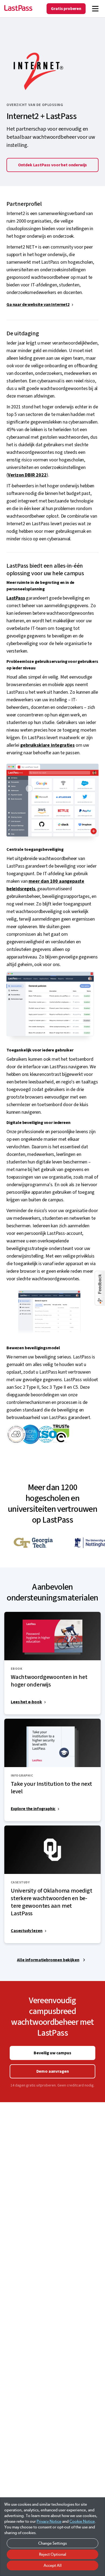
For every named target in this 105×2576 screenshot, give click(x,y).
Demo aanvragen (53, 2071)
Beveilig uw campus (52, 2053)
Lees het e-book (26, 1702)
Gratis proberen (66, 9)
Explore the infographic (33, 1809)
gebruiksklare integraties (47, 745)
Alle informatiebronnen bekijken (48, 1960)
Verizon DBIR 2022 (27, 475)
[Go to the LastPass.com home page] (18, 9)
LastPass (16, 598)
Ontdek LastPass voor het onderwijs (53, 165)
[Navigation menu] (95, 9)
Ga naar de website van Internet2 (38, 305)
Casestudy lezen (27, 1931)
